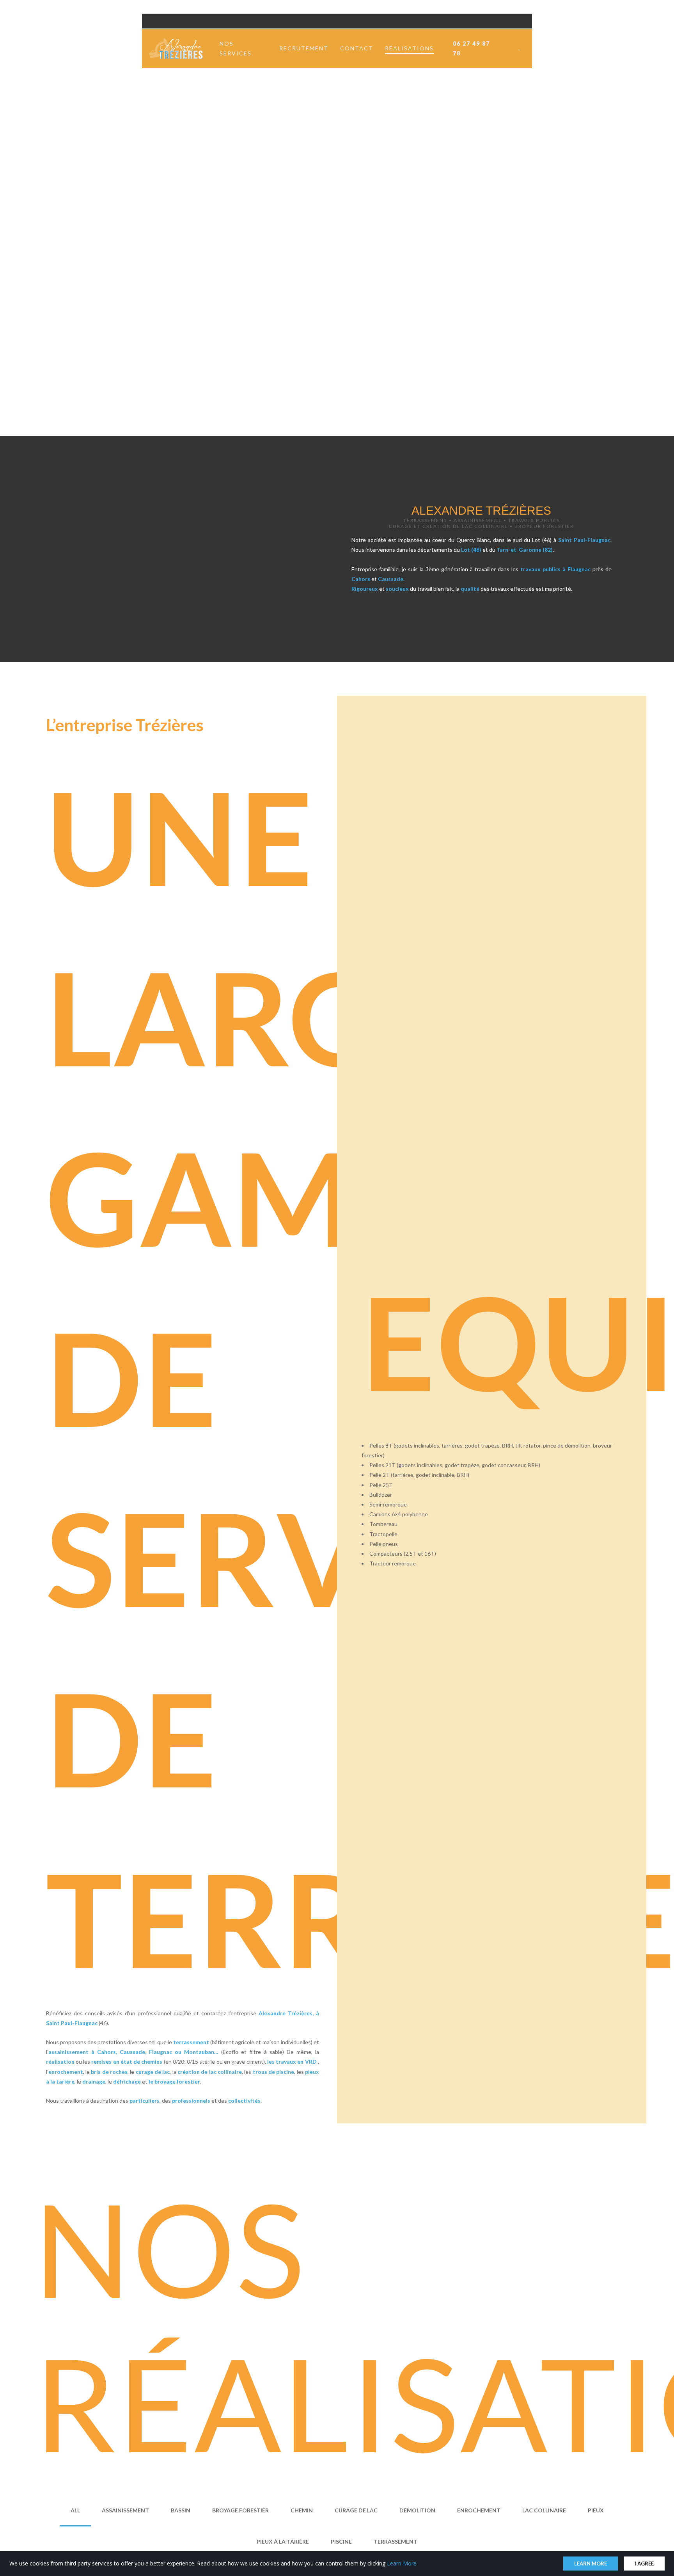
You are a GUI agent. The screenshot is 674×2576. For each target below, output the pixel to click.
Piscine (341, 2541)
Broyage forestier (240, 2510)
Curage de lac (356, 2510)
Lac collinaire (544, 2510)
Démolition (417, 2510)
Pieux (596, 2510)
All (75, 2510)
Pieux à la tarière (283, 2541)
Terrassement (396, 2541)
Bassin (181, 2510)
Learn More (402, 2563)
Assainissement (125, 2510)
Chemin (302, 2510)
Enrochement (479, 2510)
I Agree (644, 2564)
